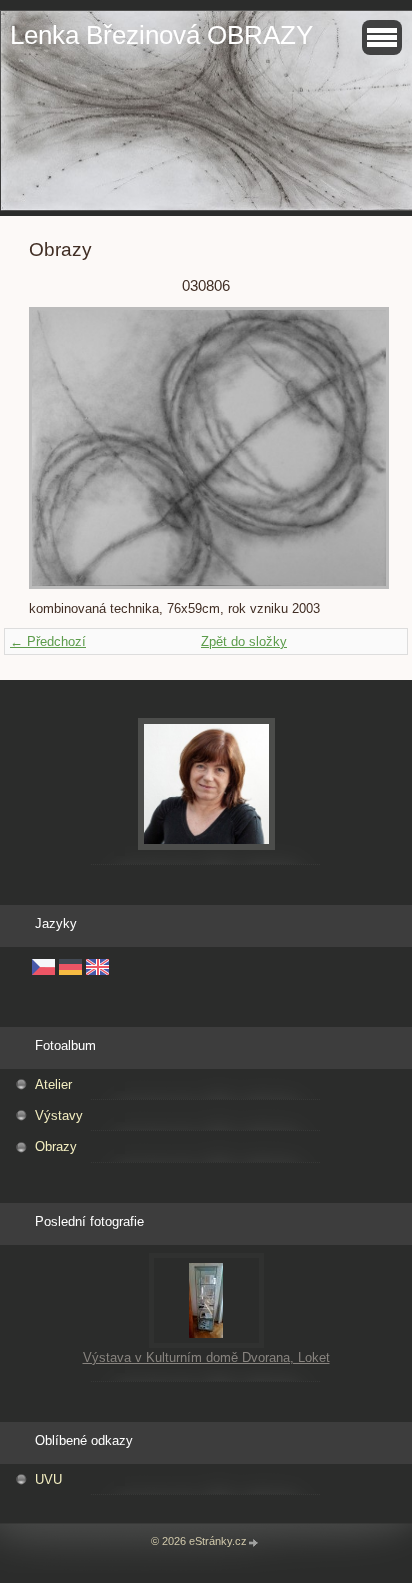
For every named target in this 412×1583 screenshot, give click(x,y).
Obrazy (56, 1146)
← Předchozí (48, 641)
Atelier (53, 1084)
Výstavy (59, 1115)
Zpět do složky (244, 641)
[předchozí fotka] (61, 448)
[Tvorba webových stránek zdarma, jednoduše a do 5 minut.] (254, 1542)
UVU (48, 1479)
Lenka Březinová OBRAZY (161, 35)
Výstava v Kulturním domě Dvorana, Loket (206, 1357)
